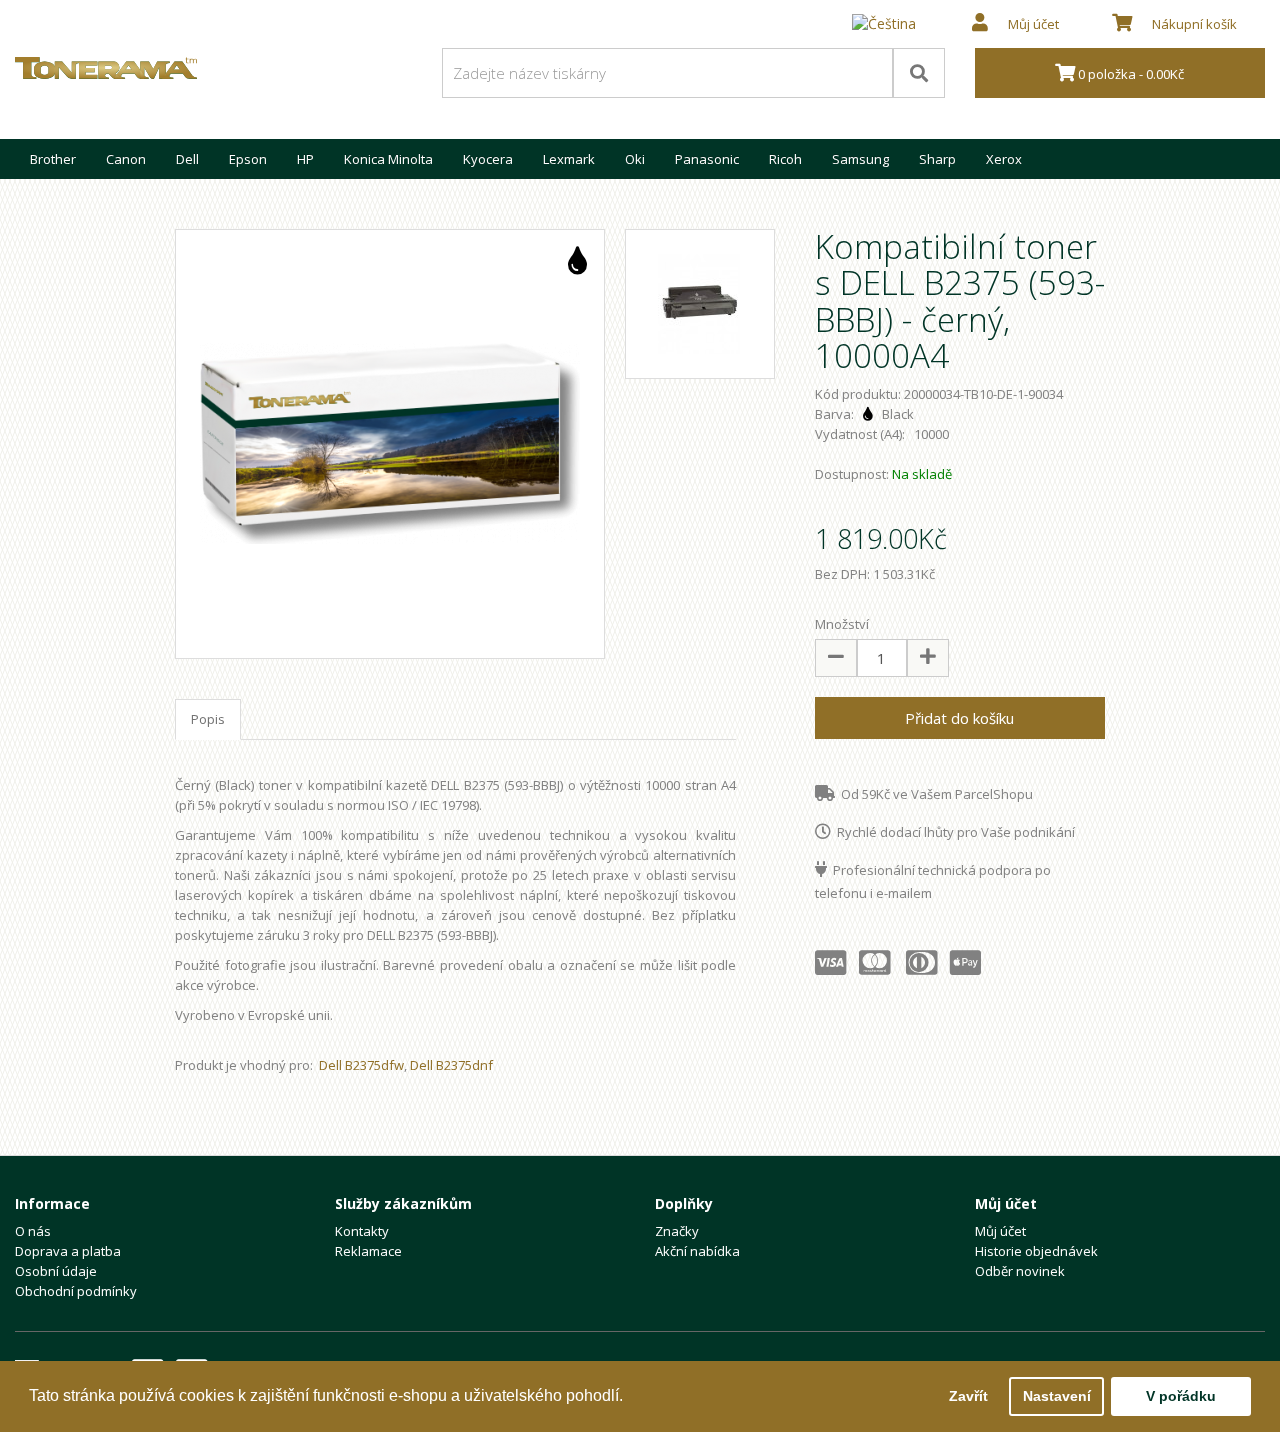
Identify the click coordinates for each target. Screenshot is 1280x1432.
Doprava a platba (68, 1251)
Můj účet (1000, 1231)
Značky (677, 1231)
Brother (53, 159)
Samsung (860, 159)
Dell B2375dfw (361, 1065)
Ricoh (785, 159)
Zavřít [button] (968, 1396)
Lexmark (569, 159)
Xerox (1004, 159)
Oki (635, 159)
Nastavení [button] (1057, 1396)
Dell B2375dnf (451, 1065)
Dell (187, 159)
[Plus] (928, 658)
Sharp (937, 159)
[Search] (919, 73)
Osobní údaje (56, 1271)
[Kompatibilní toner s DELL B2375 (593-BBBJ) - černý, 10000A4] (390, 444)
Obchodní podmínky (76, 1291)
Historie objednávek (1036, 1251)
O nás (33, 1231)
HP (305, 159)
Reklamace (368, 1251)
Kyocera (488, 159)
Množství (842, 624)
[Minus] (836, 658)
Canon (126, 159)
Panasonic (707, 159)
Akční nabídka (697, 1251)
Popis (208, 719)
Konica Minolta (388, 159)
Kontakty (362, 1231)
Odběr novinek (1020, 1271)
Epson (248, 159)
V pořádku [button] (1181, 1396)
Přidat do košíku (959, 718)
